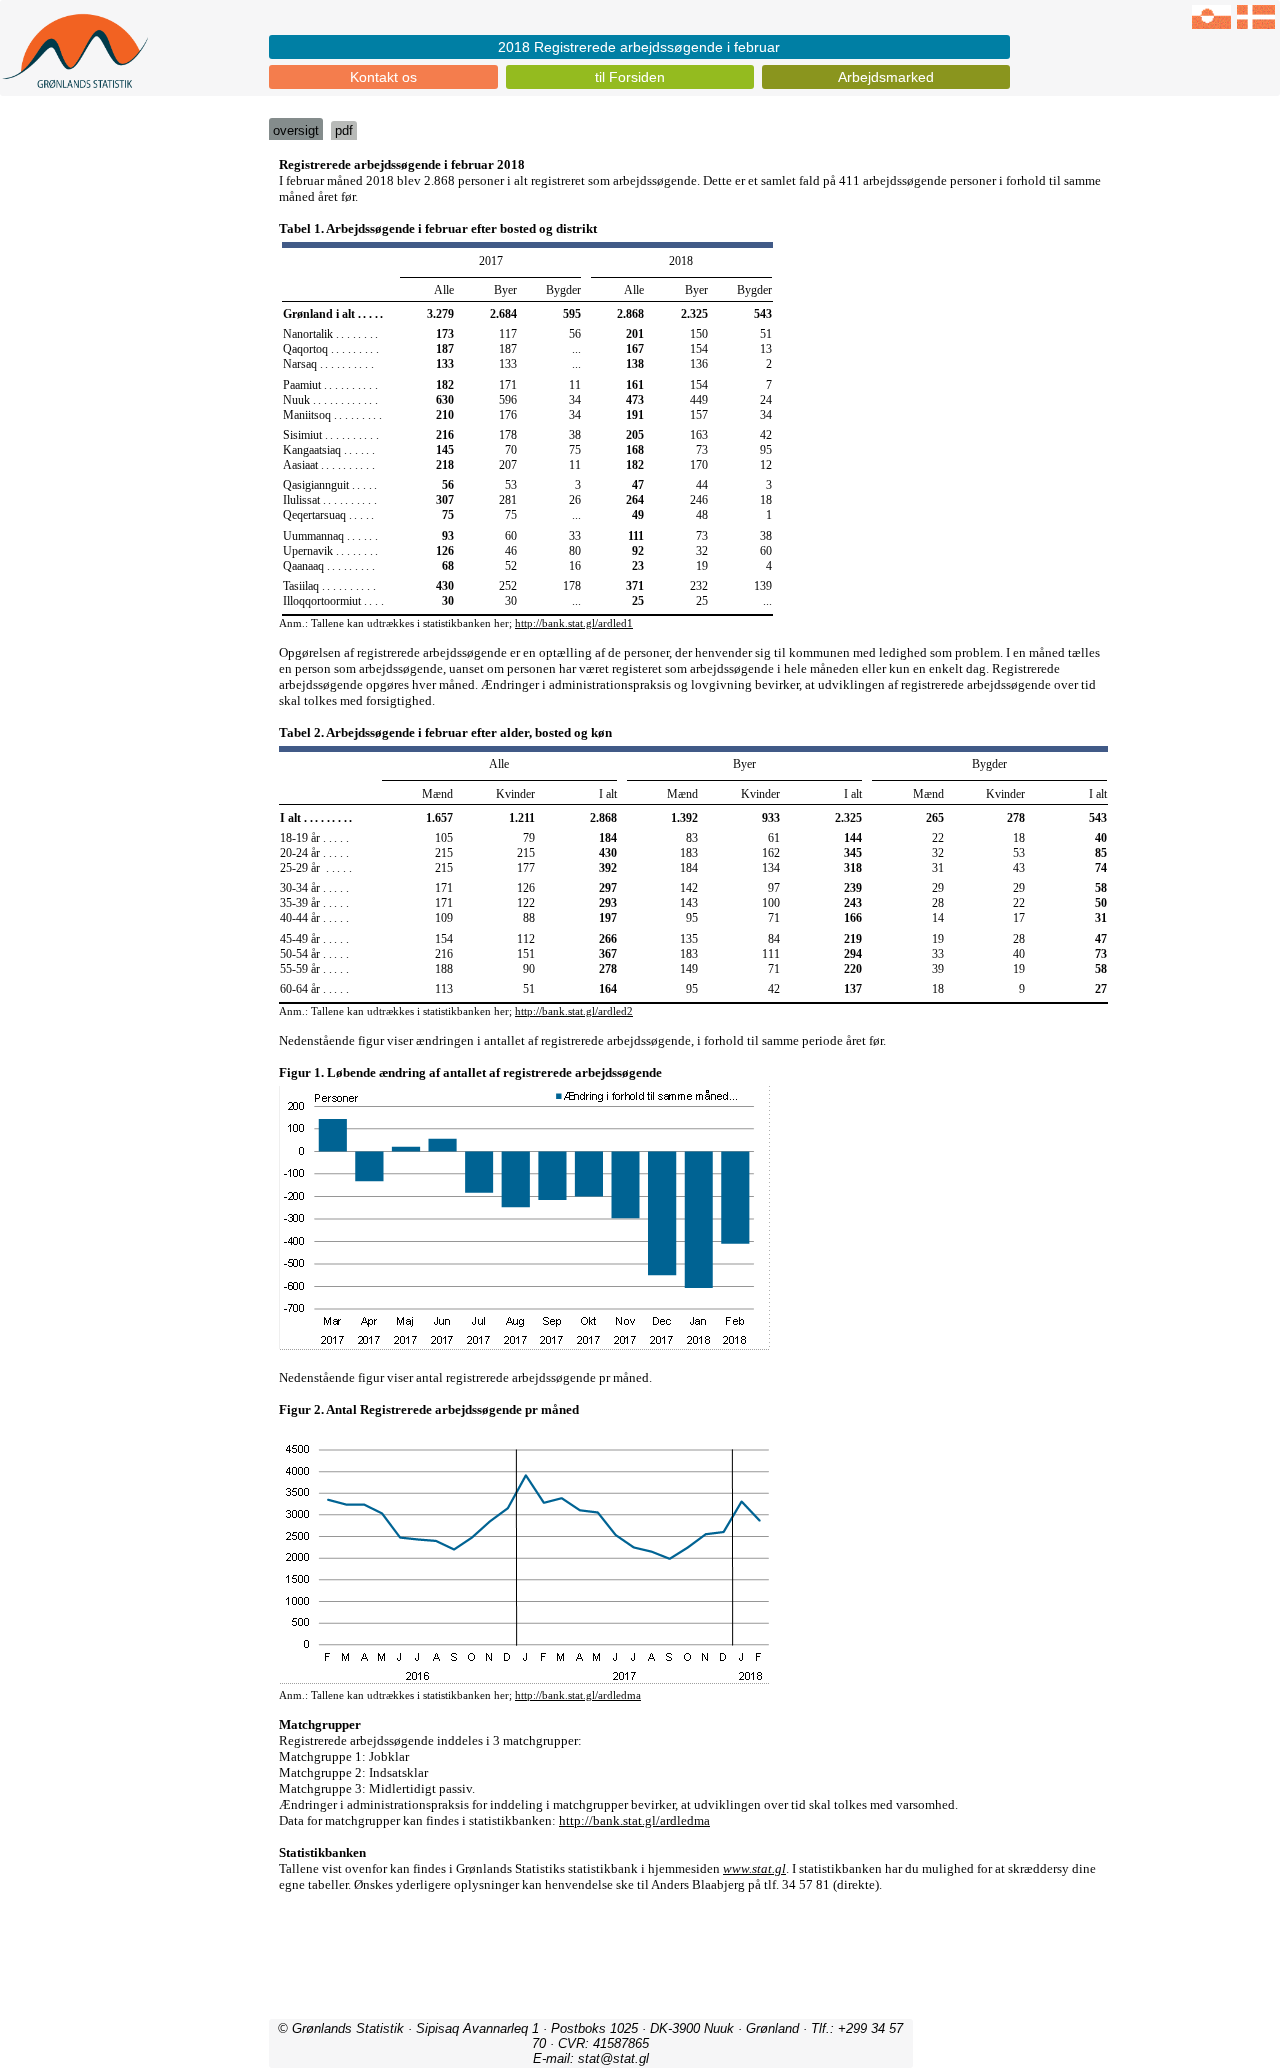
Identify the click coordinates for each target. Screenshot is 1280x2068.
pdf (344, 130)
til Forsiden (630, 77)
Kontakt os (383, 77)
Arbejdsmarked (886, 77)
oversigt (296, 130)
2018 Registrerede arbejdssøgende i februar (639, 47)
